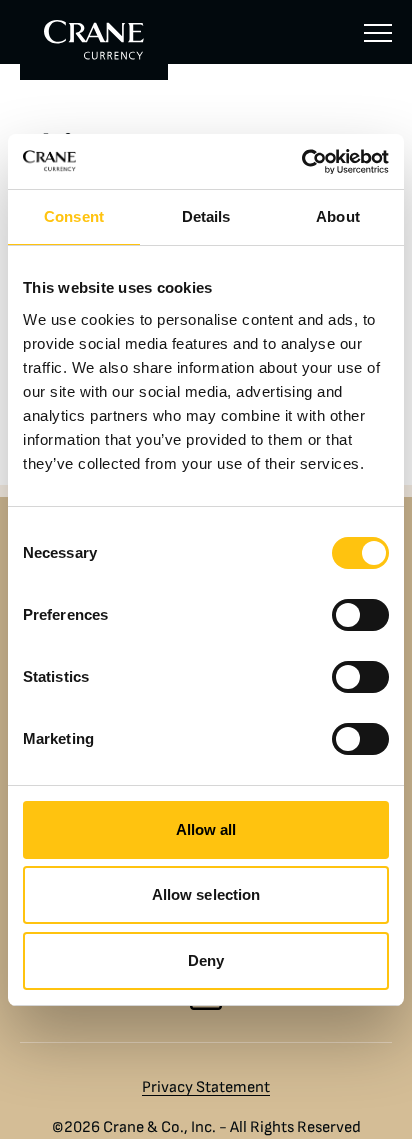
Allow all (206, 829)
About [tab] (338, 216)
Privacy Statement (206, 1087)
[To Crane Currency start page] (94, 40)
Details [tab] (206, 216)
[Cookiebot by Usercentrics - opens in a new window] (301, 162)
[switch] (360, 615)
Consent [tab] (74, 216)
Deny (206, 960)
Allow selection (206, 894)
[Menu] (378, 32)
